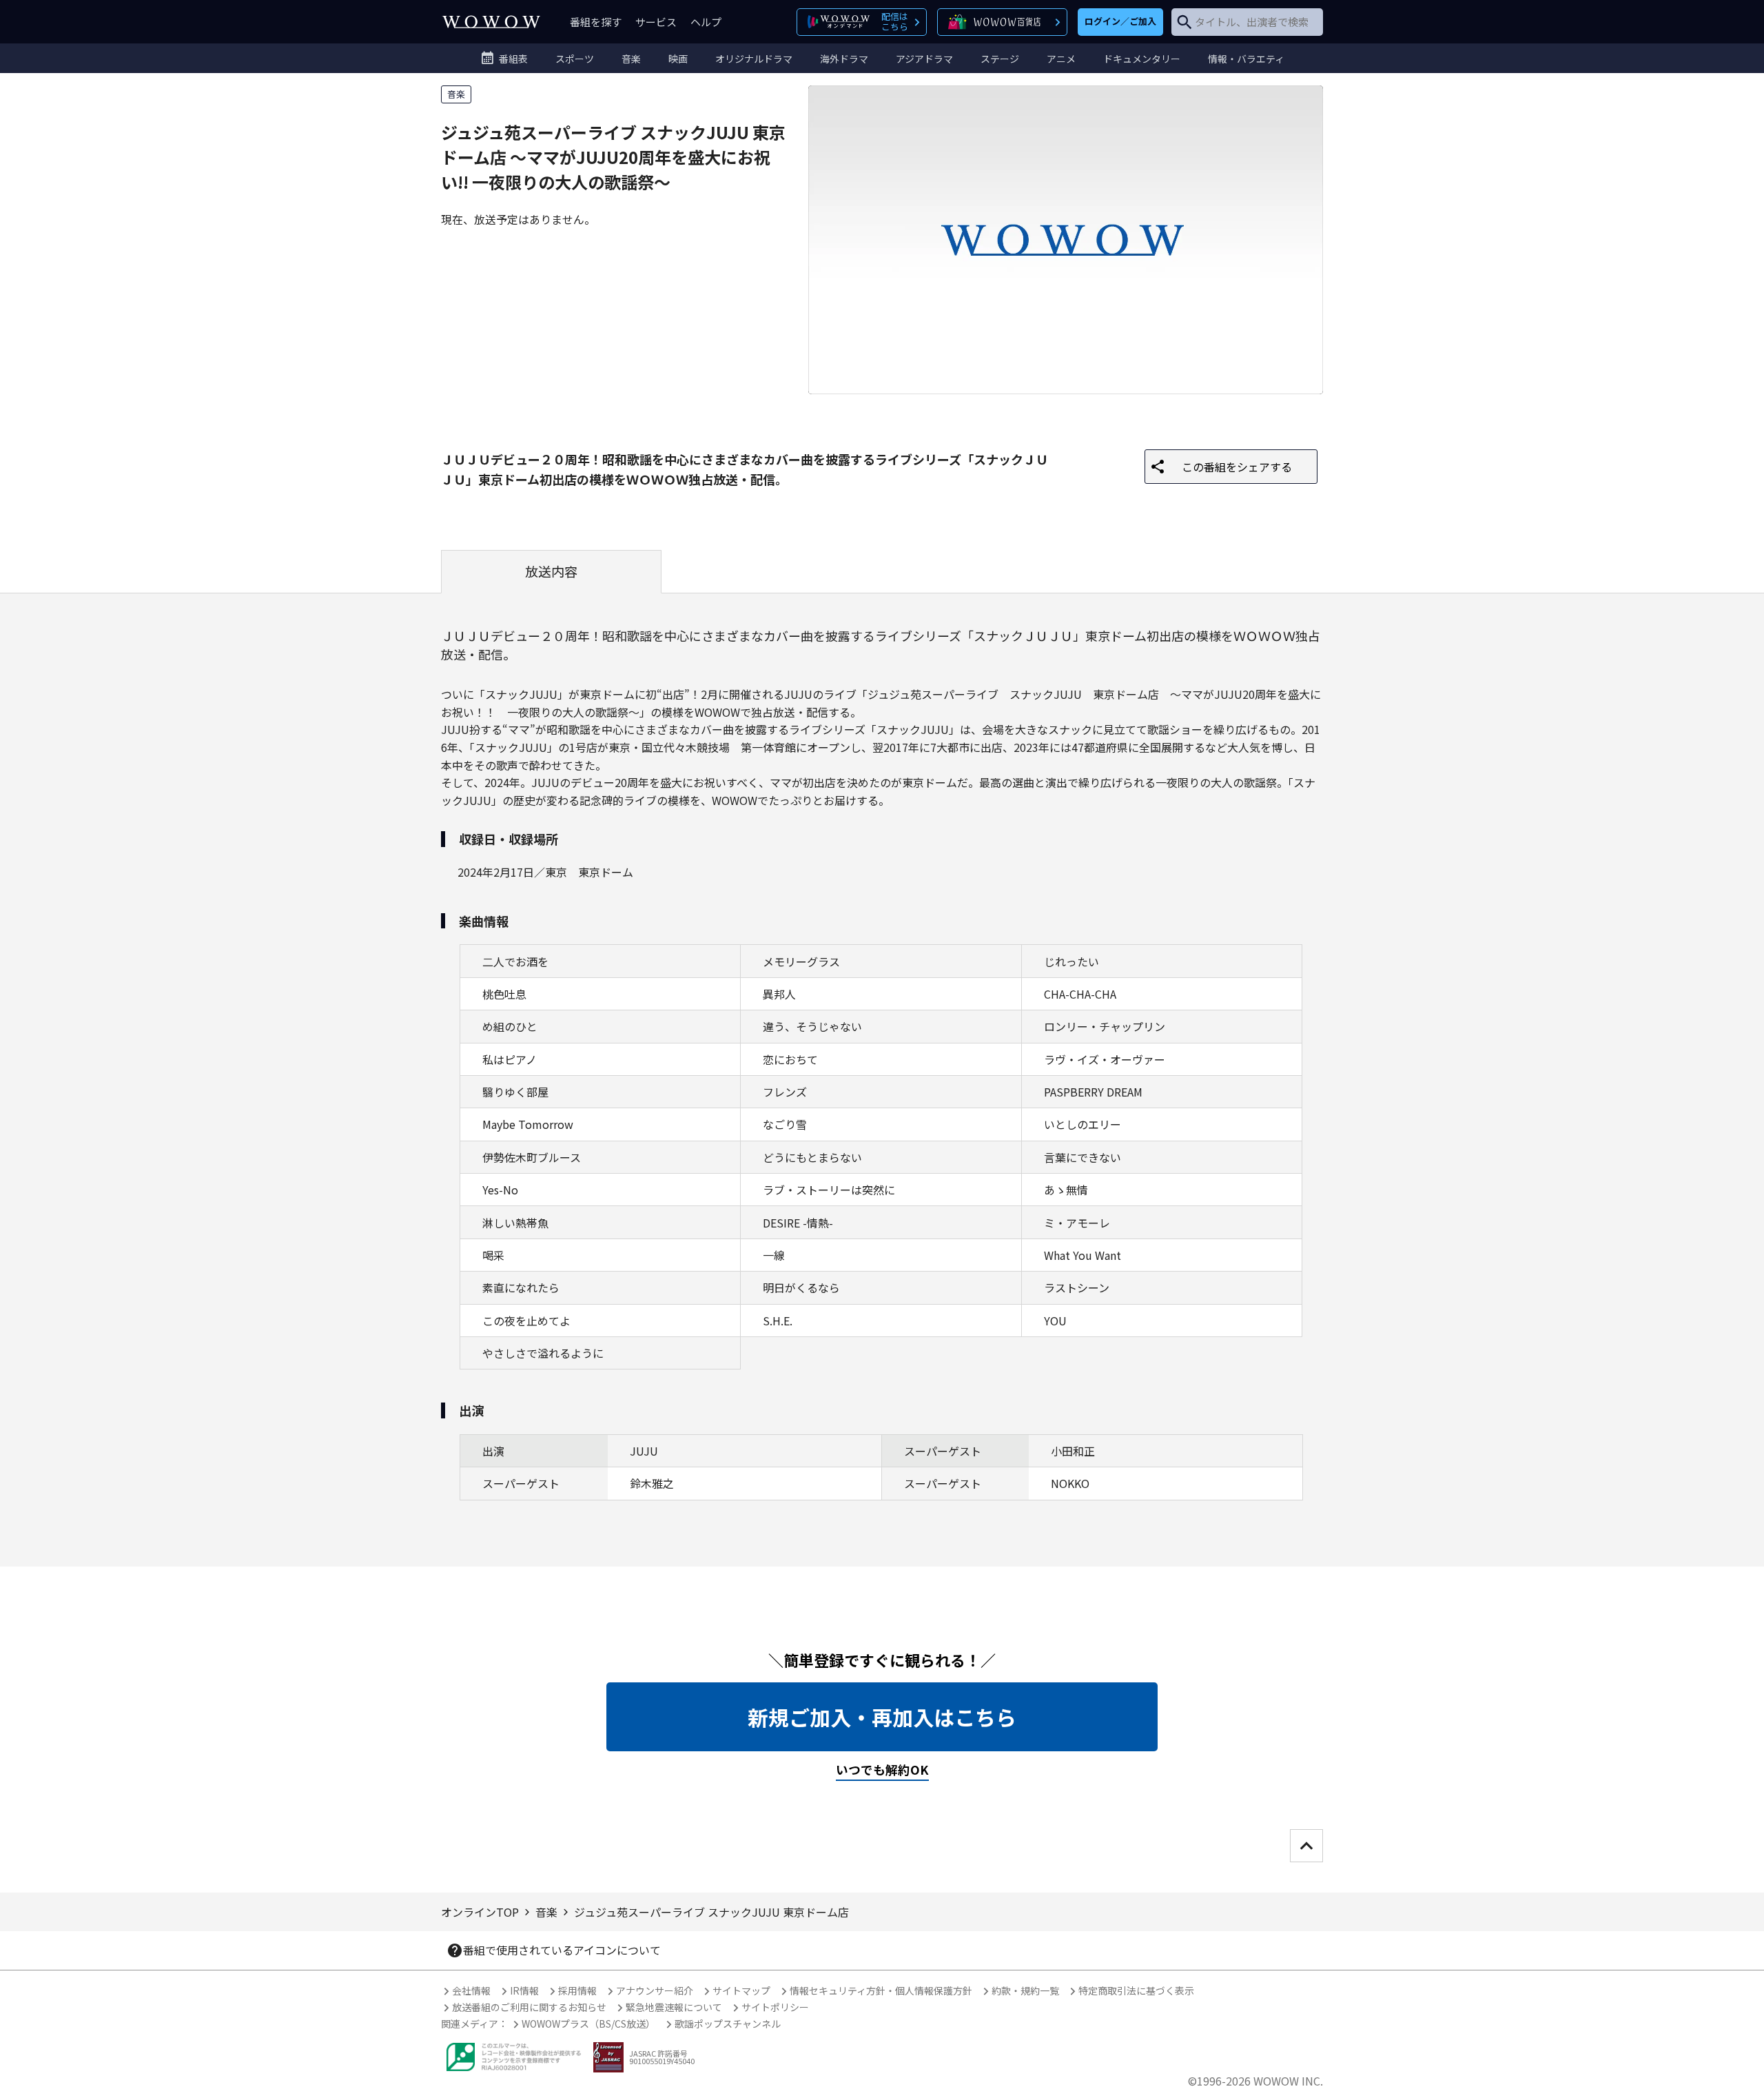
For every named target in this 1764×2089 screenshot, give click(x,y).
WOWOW (491, 22)
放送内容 (551, 571)
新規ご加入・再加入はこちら (882, 1717)
